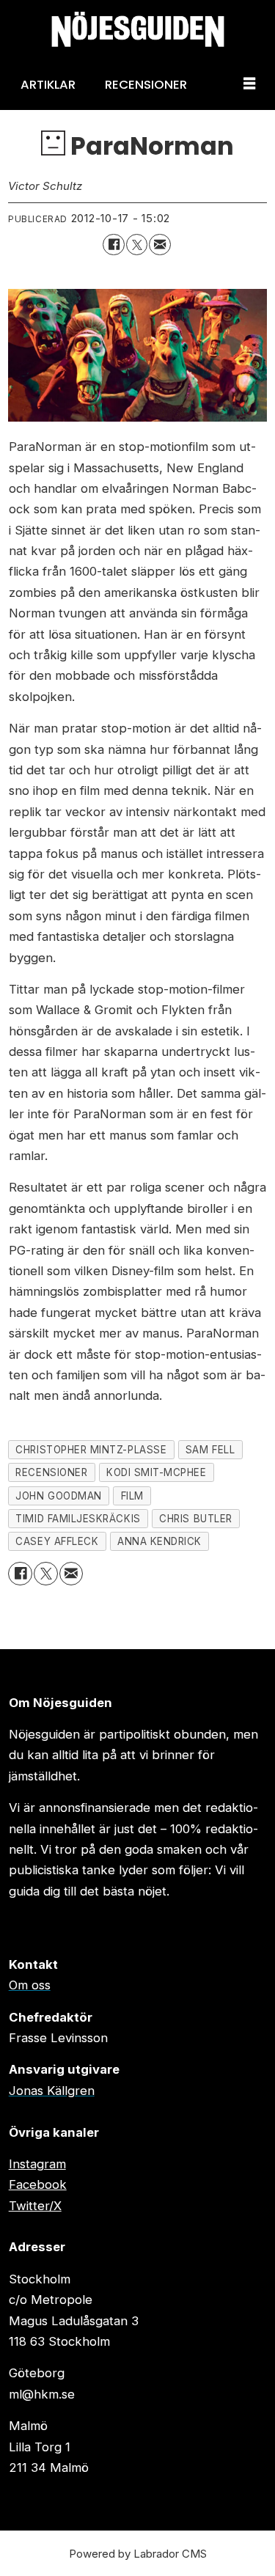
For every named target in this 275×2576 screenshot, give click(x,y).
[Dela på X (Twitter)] (137, 245)
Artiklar (48, 84)
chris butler (195, 1519)
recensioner (51, 1472)
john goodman (58, 1496)
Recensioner (146, 84)
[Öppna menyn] (249, 84)
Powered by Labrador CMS (138, 2554)
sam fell (210, 1450)
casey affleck (57, 1541)
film (132, 1496)
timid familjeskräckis (78, 1519)
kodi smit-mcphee (157, 1472)
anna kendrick (159, 1541)
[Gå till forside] (137, 29)
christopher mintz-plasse (91, 1450)
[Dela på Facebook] (113, 245)
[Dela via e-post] (159, 245)
